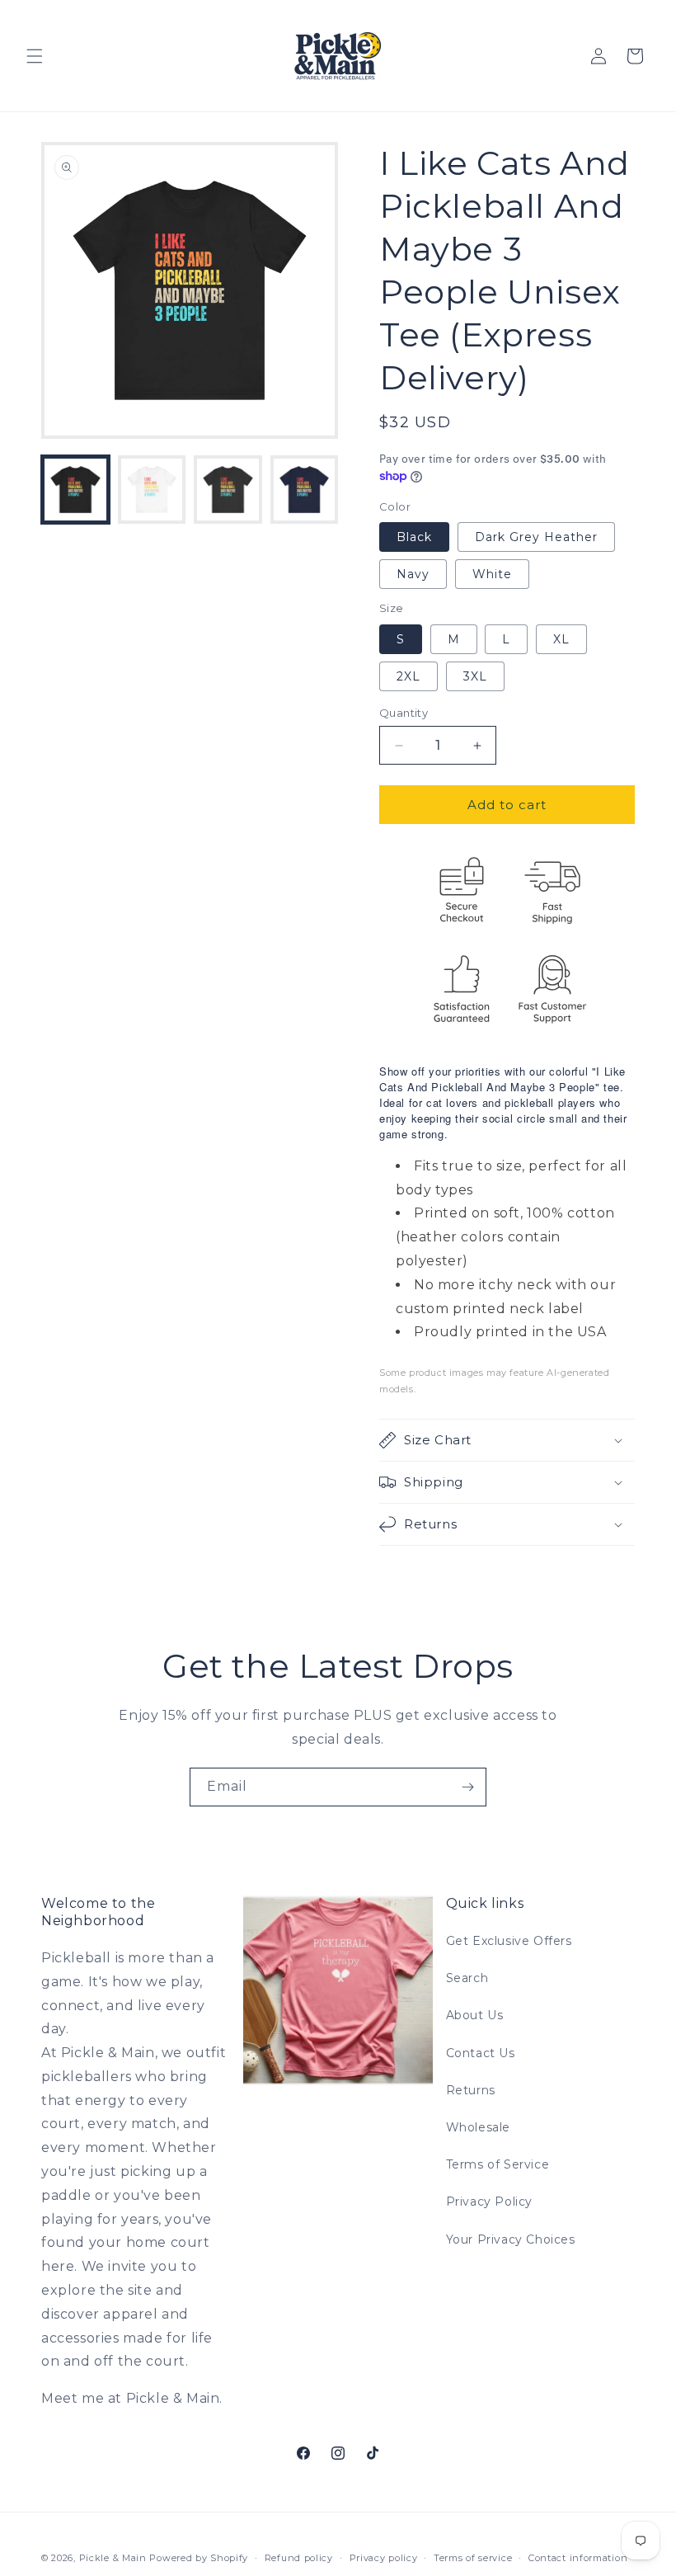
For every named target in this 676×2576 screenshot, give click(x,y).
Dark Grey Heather (536, 537)
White (492, 574)
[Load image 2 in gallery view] (152, 490)
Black (414, 537)
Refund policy (299, 2558)
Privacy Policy (489, 2202)
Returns (471, 2090)
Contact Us (481, 2053)
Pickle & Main (113, 2558)
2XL (408, 676)
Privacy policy (384, 2558)
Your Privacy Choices (511, 2239)
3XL (475, 676)
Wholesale (478, 2127)
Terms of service (473, 2558)
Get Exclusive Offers (509, 1941)
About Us (475, 2015)
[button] (35, 56)
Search (467, 1978)
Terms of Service (498, 2164)
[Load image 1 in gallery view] (75, 490)
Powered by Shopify (199, 2558)
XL (561, 639)
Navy (413, 574)
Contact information (578, 2558)
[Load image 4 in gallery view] (305, 490)
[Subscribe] (467, 1787)
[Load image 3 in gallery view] (228, 490)
